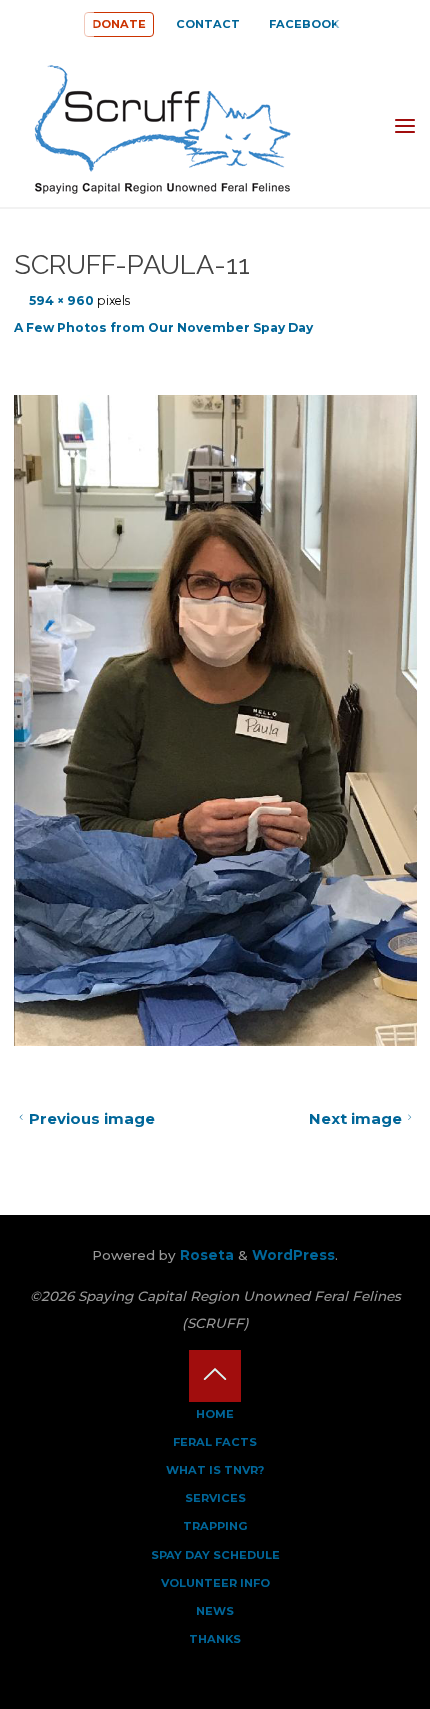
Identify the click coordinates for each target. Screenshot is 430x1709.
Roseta (205, 1255)
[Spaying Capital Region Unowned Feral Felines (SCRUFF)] (175, 126)
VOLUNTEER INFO (215, 1583)
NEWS (215, 1611)
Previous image (91, 1118)
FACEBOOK (304, 24)
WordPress (293, 1255)
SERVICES (215, 1498)
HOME (215, 1414)
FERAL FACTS (215, 1442)
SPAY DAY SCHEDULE (215, 1555)
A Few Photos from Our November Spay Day (163, 327)
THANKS (215, 1639)
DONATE (119, 24)
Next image (355, 1118)
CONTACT (208, 24)
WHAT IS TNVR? (215, 1470)
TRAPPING (215, 1526)
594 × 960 (63, 300)
